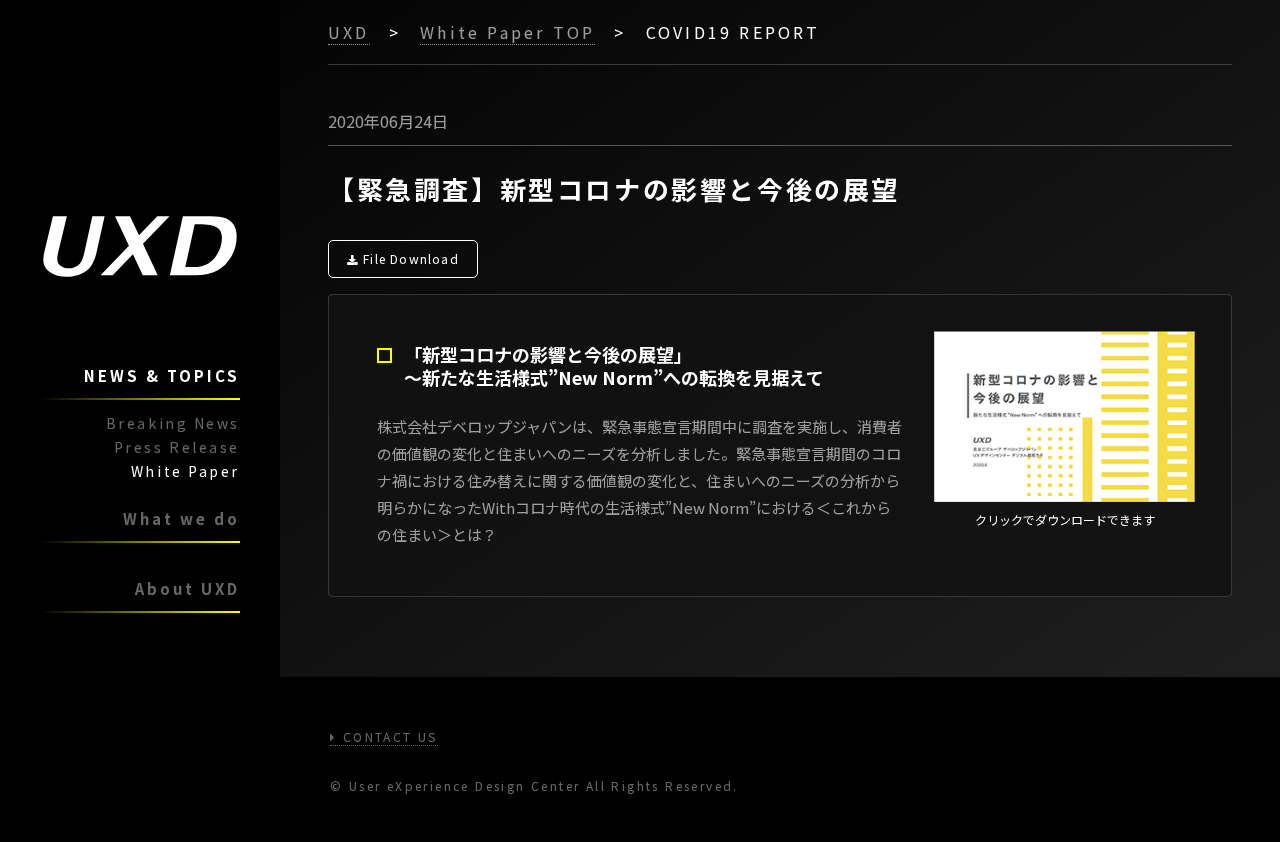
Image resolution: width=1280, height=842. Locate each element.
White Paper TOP (507, 32)
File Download (411, 258)
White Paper (185, 471)
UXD (349, 32)
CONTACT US (387, 736)
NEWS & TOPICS (162, 375)
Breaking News (173, 423)
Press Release (177, 447)
